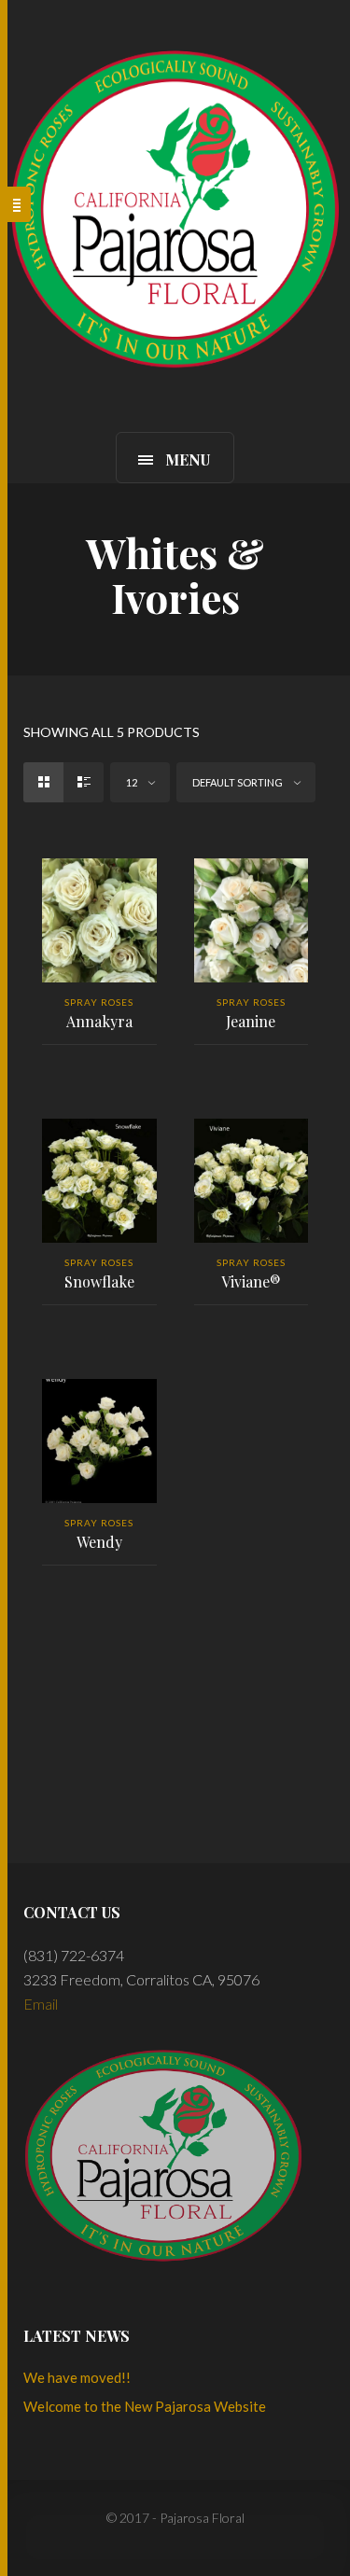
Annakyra (99, 1021)
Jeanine (251, 1021)
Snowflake (99, 1281)
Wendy (99, 1542)
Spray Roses (99, 1002)
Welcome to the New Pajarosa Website (145, 2406)
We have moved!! (77, 2377)
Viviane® (251, 1281)
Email (41, 2004)
